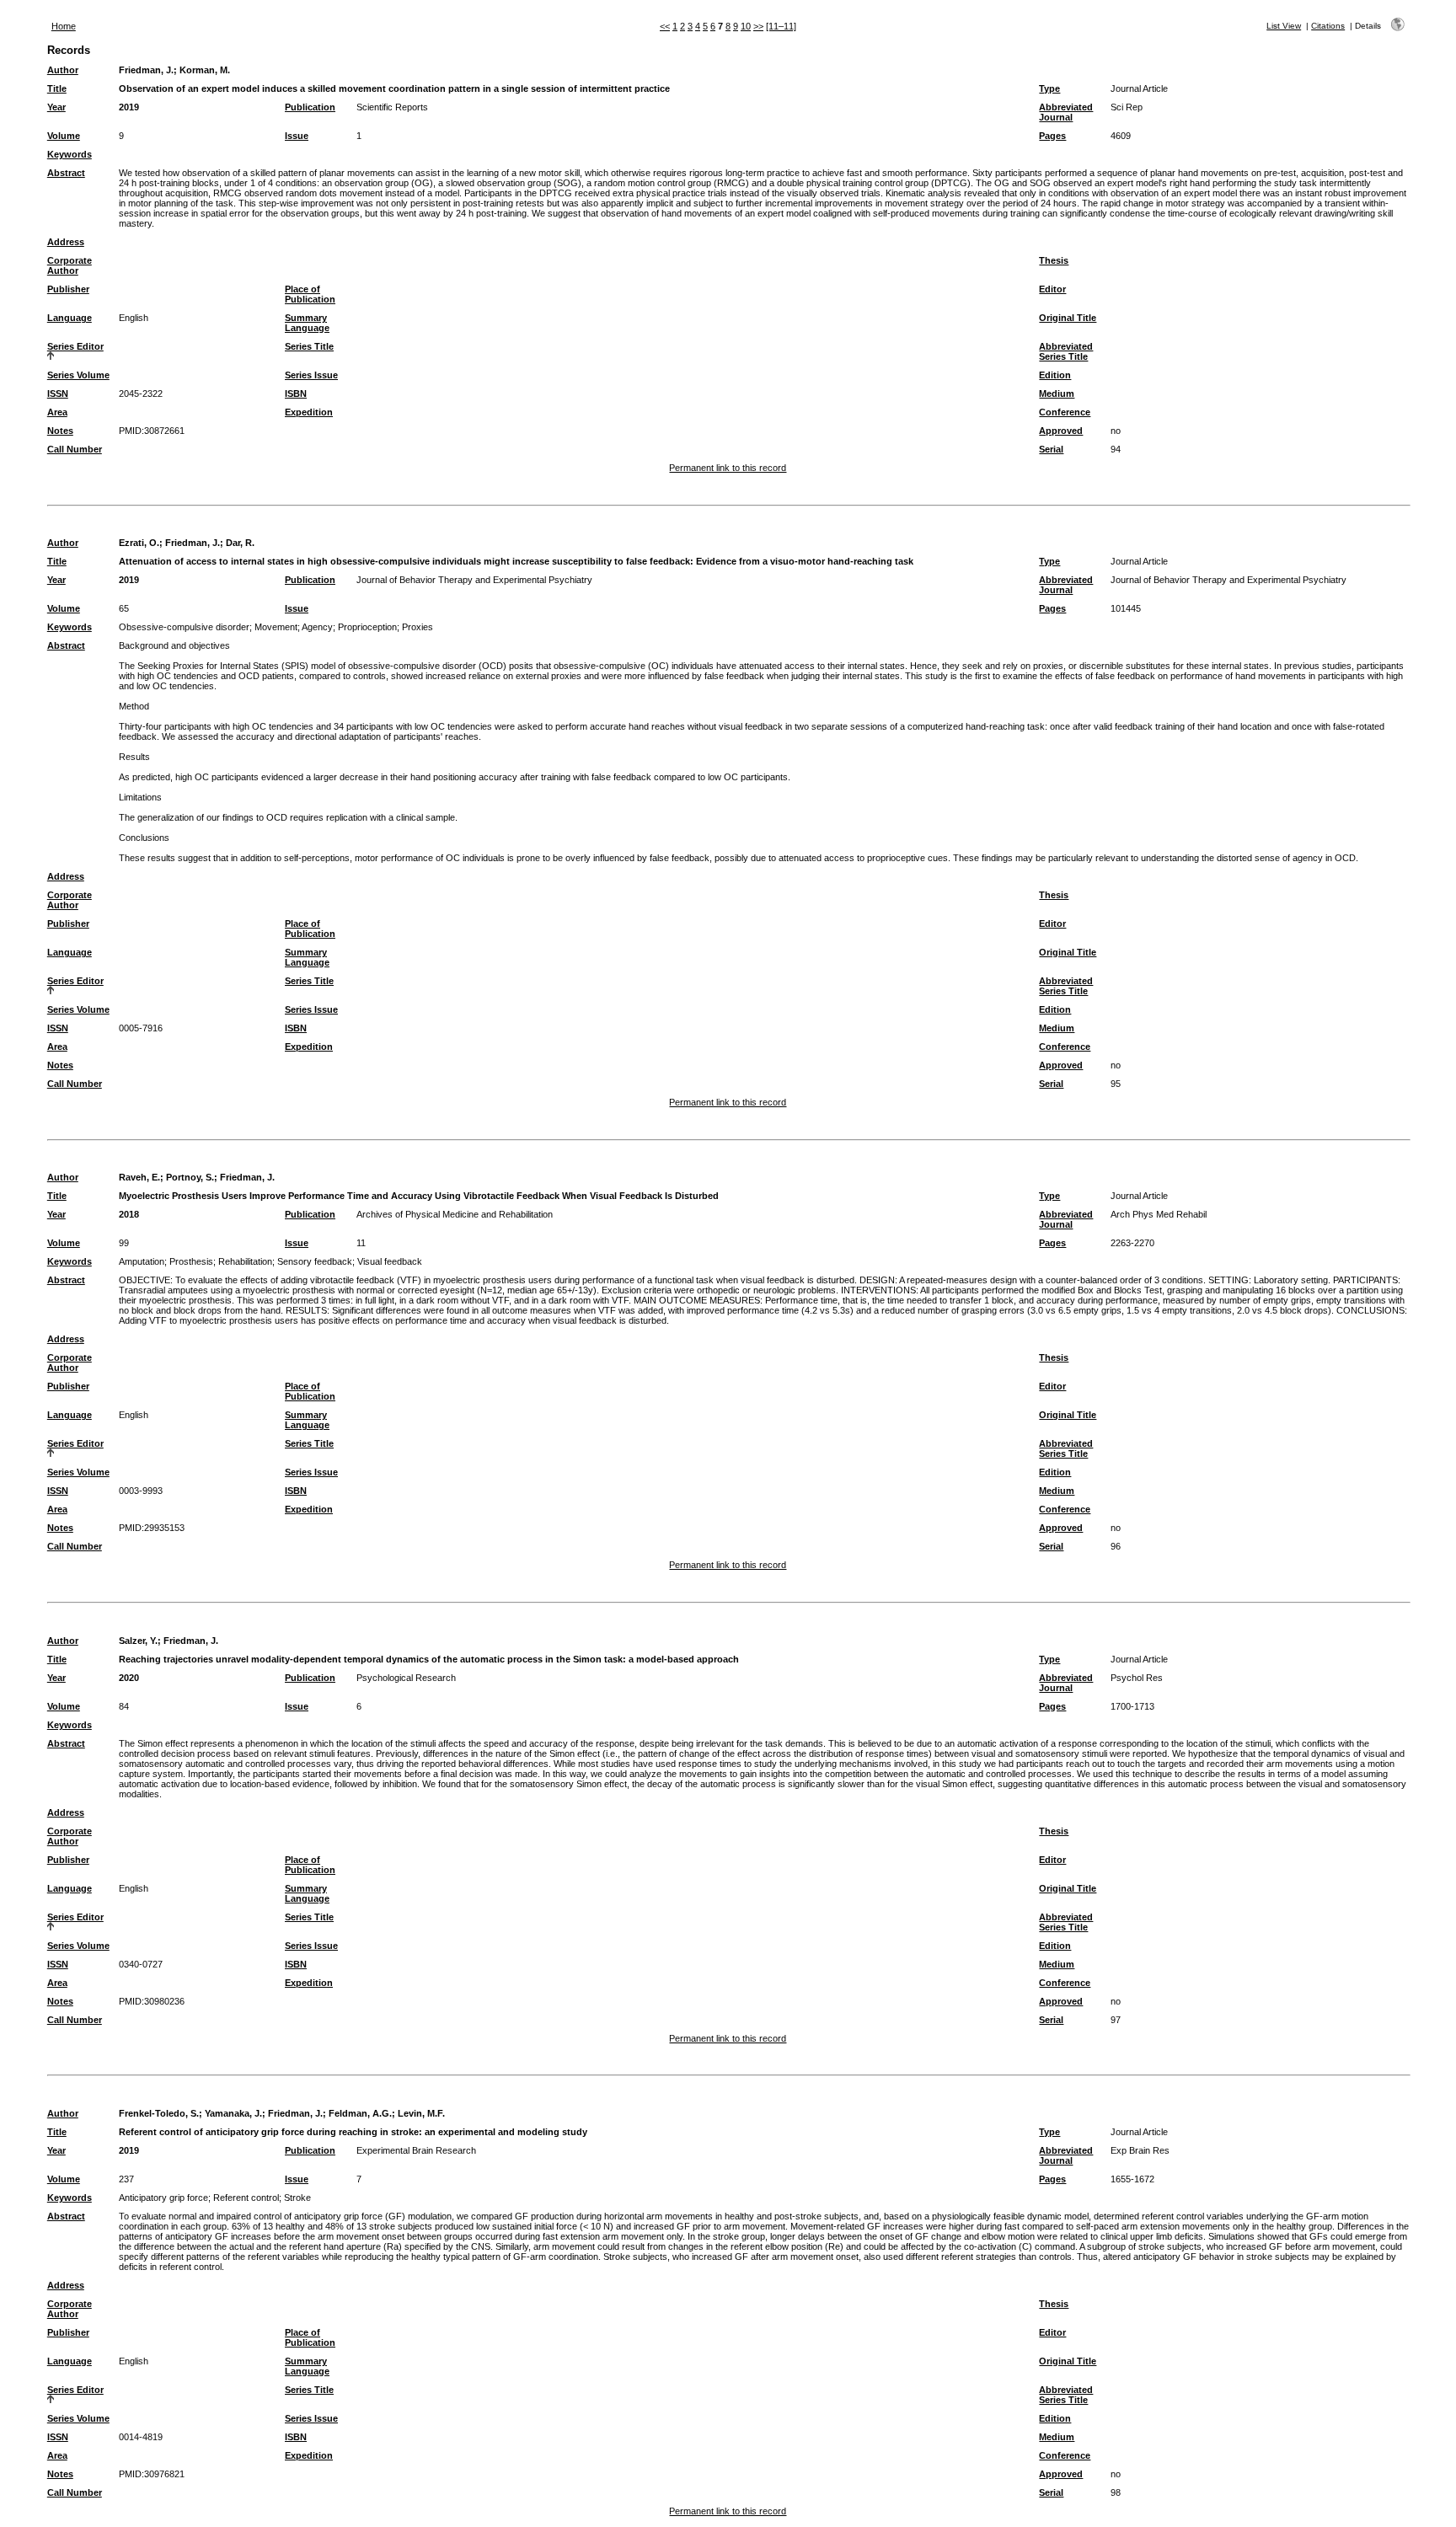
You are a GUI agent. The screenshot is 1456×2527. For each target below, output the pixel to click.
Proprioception (367, 627)
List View (1284, 26)
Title (57, 88)
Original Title (1068, 318)
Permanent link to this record (728, 468)
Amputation (142, 1261)
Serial (1051, 449)
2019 (129, 107)
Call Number (75, 449)
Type (1049, 88)
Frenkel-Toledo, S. (159, 2113)
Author (63, 70)
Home (64, 26)
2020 (129, 1678)
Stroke (297, 2198)
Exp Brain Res (1140, 2150)
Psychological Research (406, 1678)
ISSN (58, 394)
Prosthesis (191, 1261)
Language (70, 318)
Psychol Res (1137, 1678)
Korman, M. (205, 70)
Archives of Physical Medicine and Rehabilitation (455, 1214)
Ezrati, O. (139, 543)
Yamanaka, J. (233, 2113)
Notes (60, 431)
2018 (129, 1214)
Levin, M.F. (421, 2113)
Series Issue (311, 375)
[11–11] (781, 26)
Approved (1061, 431)
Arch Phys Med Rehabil (1159, 1214)
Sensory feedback (315, 1261)
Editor (1052, 289)
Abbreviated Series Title (1066, 351)
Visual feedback (390, 1261)
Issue (297, 136)
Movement (276, 627)
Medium (1057, 394)
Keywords (70, 154)
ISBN (296, 394)
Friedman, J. (146, 70)
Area (57, 412)
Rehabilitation (245, 1261)
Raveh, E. (139, 1177)
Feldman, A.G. (360, 2113)
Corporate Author (70, 265)
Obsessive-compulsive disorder (184, 627)
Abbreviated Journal (1066, 112)
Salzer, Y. (138, 1641)
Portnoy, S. (190, 1177)
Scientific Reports (392, 107)
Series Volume (78, 375)
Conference (1065, 412)
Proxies (418, 627)
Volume (64, 136)
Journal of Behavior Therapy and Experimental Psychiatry (474, 580)
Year (56, 107)
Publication (310, 107)
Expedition (309, 412)
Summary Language (307, 323)
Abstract (66, 173)
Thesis (1054, 260)
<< (665, 26)
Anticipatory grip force (163, 2198)
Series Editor (75, 346)
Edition (1055, 375)
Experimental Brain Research (416, 2150)
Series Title (309, 346)
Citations (1328, 26)
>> (758, 26)
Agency (317, 627)
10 (746, 26)
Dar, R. (240, 543)
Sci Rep (1127, 107)
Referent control (246, 2198)
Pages (1052, 136)
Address (66, 242)
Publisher (68, 289)
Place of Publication (310, 294)
